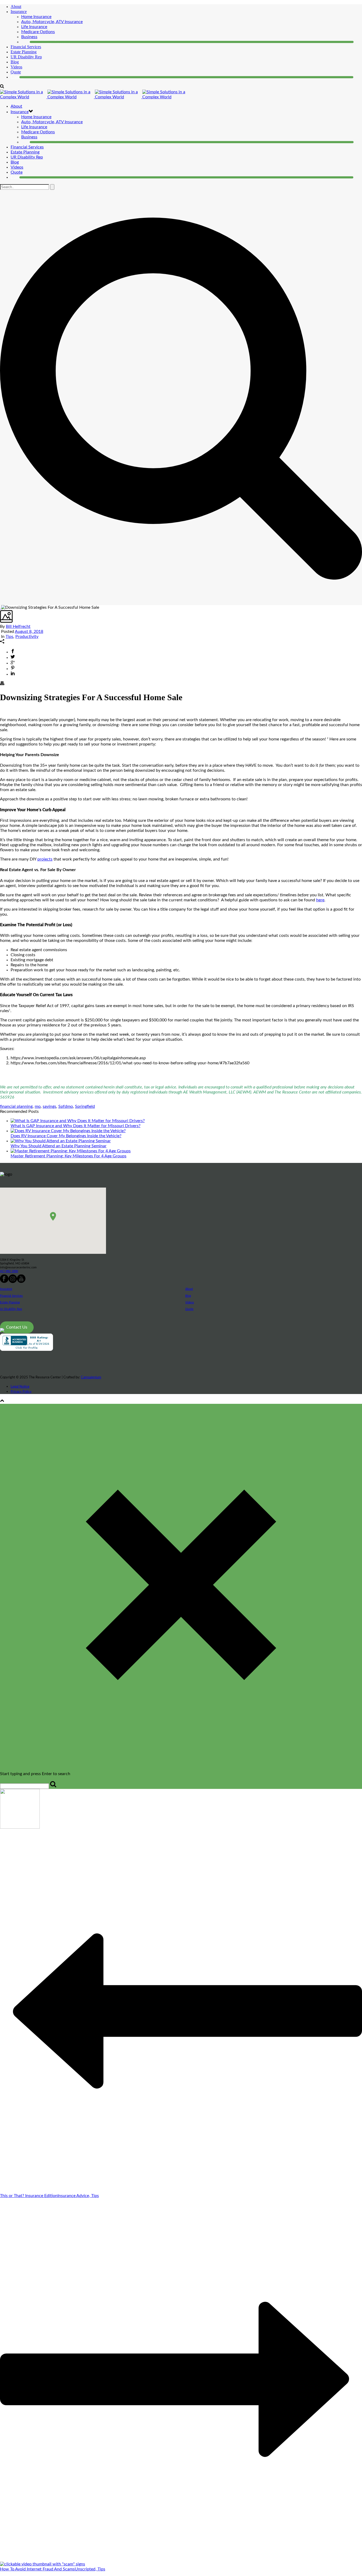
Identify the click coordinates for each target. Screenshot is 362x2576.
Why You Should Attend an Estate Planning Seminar (59, 1146)
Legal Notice (20, 1387)
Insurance (19, 12)
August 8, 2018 (29, 632)
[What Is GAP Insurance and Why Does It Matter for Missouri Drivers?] (78, 1121)
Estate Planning (25, 152)
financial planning (16, 1106)
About (16, 6)
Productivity (27, 637)
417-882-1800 (9, 1271)
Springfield (85, 1106)
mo (38, 1106)
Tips (9, 637)
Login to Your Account (50, 42)
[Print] (2, 684)
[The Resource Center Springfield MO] (94, 97)
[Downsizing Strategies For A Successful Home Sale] (1, 607)
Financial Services (11, 1296)
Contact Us (17, 1327)
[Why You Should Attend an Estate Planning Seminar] (61, 1141)
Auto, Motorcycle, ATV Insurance (52, 22)
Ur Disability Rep (11, 1309)
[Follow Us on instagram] (13, 1282)
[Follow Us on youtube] (21, 1282)
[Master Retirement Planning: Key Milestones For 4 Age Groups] (71, 1151)
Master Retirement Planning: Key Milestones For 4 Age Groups (69, 1156)
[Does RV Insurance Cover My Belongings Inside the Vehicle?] (68, 1131)
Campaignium (91, 1377)
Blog (15, 62)
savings (49, 1106)
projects (45, 859)
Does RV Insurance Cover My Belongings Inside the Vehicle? (66, 1136)
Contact (17, 77)
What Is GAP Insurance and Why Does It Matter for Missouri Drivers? (76, 1126)
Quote (16, 72)
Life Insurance (34, 27)
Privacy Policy (21, 1392)
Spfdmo (66, 1106)
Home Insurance (36, 17)
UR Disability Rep (26, 57)
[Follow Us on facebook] (4, 1282)
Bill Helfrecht (18, 627)
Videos (16, 67)
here (320, 900)
